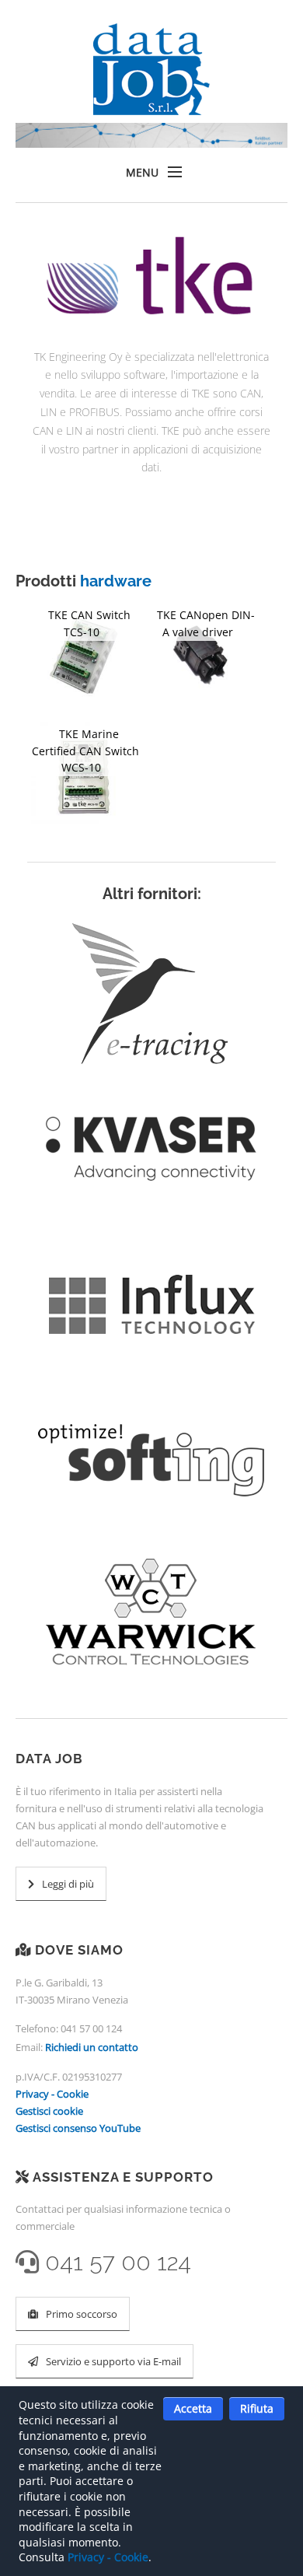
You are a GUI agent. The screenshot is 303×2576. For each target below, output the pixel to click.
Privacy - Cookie (52, 2094)
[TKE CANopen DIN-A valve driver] (202, 658)
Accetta (193, 2408)
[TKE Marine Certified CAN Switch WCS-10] (86, 777)
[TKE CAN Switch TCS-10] (86, 658)
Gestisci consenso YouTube (78, 2128)
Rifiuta (257, 2408)
